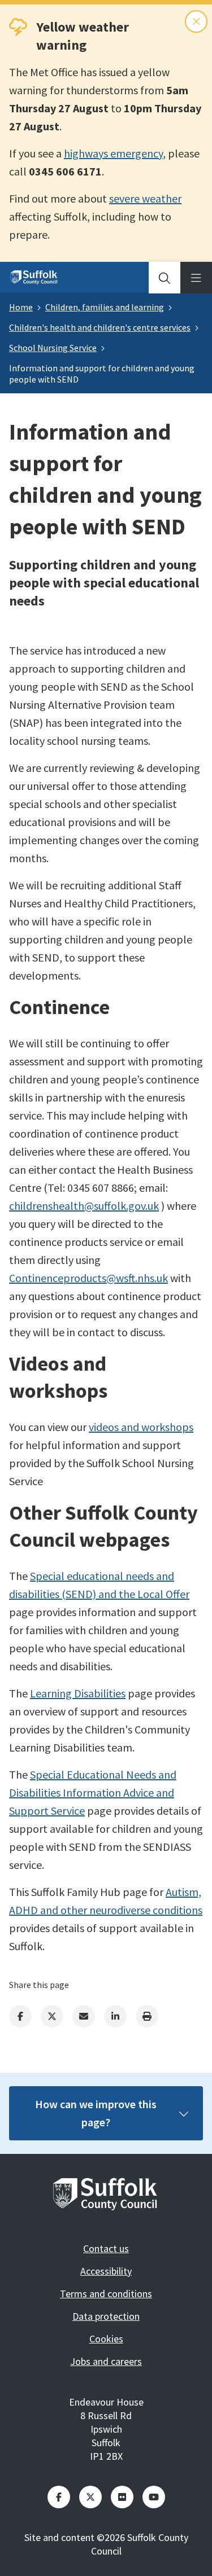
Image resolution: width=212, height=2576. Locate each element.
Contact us (106, 2248)
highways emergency (113, 153)
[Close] (196, 21)
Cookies (106, 2339)
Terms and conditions (106, 2294)
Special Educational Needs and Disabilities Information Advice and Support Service (93, 1792)
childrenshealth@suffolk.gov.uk (84, 1206)
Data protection (106, 2316)
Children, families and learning (105, 307)
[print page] (147, 2016)
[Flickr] (122, 2497)
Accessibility (106, 2271)
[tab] (165, 278)
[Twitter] (52, 2016)
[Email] (84, 2016)
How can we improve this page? (96, 2113)
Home (21, 307)
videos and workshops (141, 1427)
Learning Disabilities (78, 1693)
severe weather (145, 198)
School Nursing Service (53, 348)
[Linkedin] (115, 2016)
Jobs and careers (106, 2361)
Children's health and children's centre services (100, 327)
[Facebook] (20, 2016)
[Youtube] (154, 2497)
